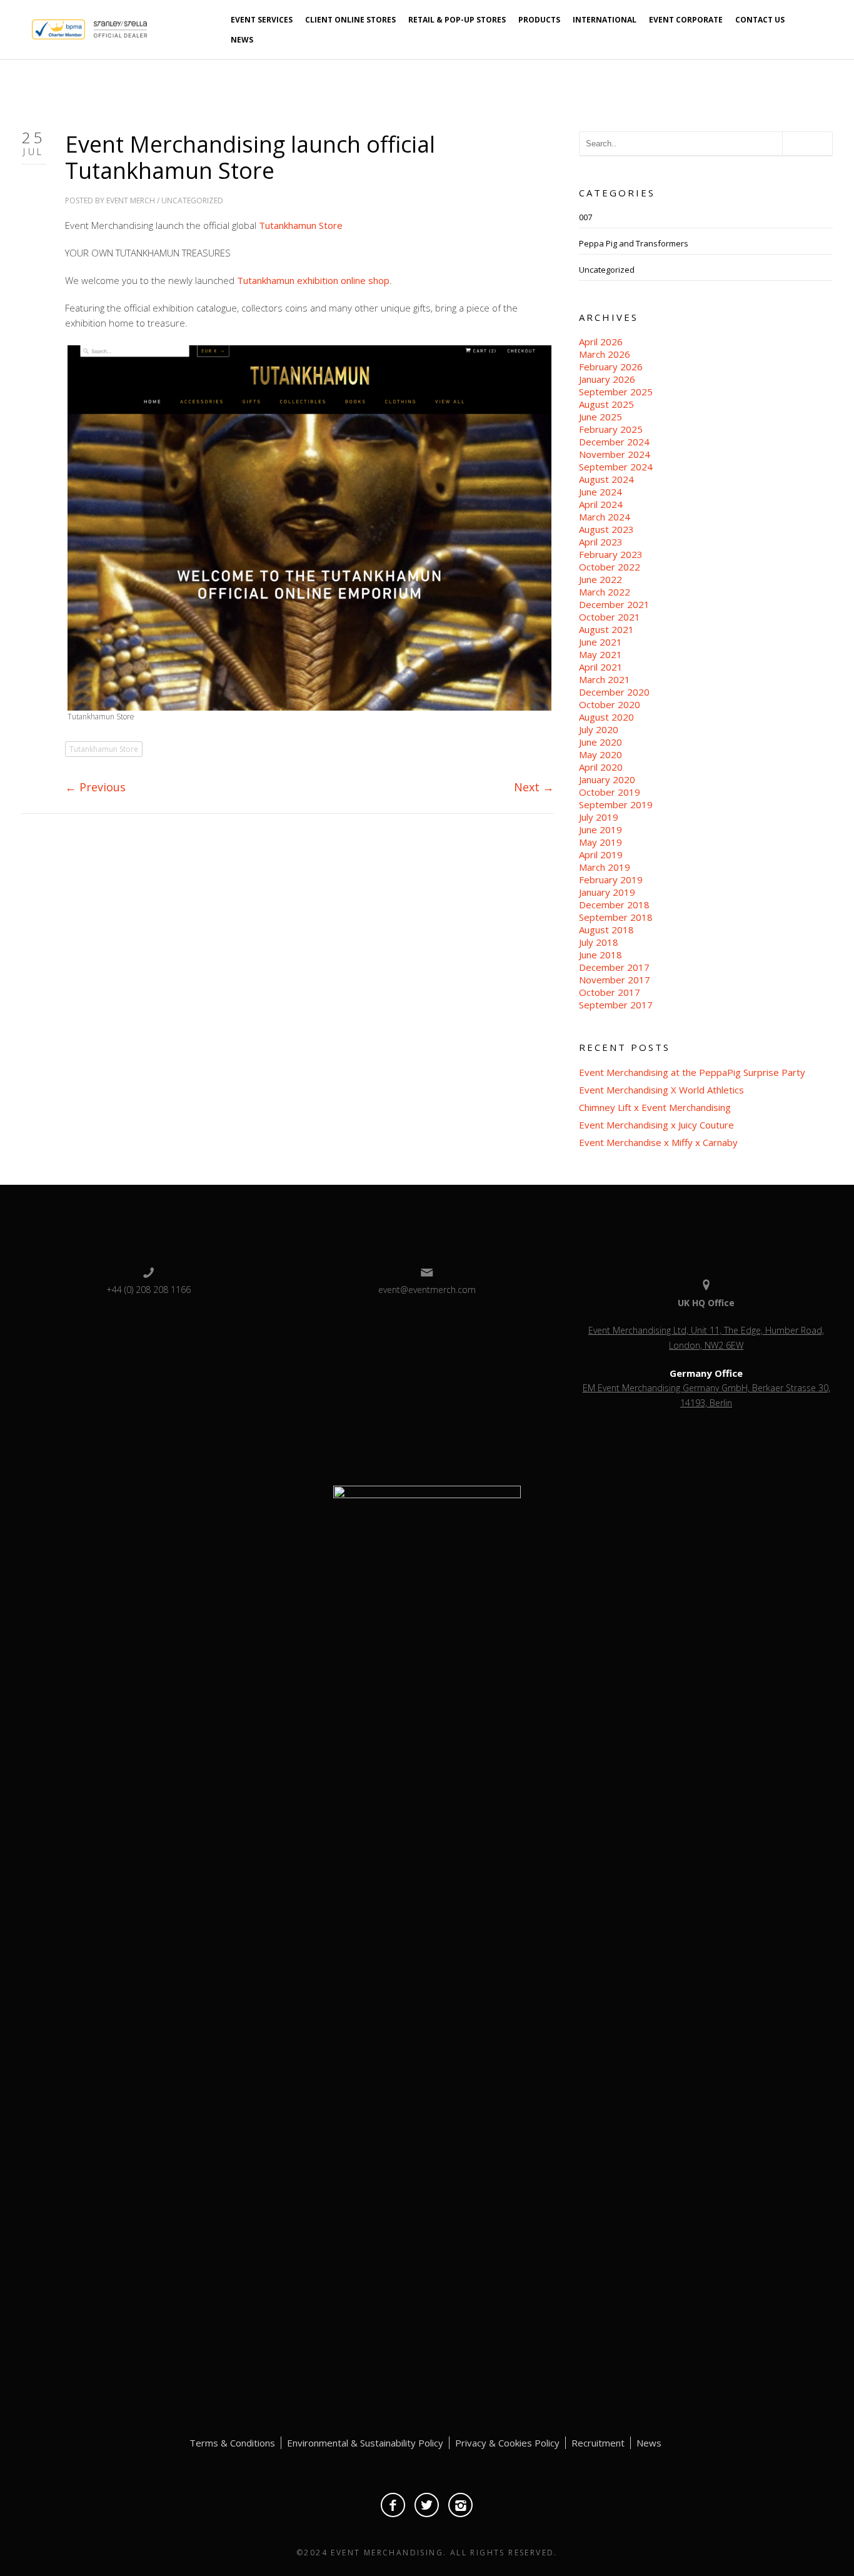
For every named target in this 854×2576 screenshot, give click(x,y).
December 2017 (614, 967)
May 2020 (600, 754)
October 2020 (610, 704)
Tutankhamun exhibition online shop (313, 280)
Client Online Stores (350, 20)
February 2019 (611, 880)
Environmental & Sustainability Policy (365, 2443)
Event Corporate (686, 20)
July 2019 (599, 817)
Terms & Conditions (232, 2443)
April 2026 (601, 342)
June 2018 (600, 955)
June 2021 (600, 642)
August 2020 (606, 717)
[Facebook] (393, 2505)
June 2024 (600, 492)
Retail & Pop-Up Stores (457, 20)
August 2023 (606, 529)
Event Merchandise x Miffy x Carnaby (658, 1142)
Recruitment (598, 2443)
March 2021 (605, 679)
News (242, 40)
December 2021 (614, 604)
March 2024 (605, 517)
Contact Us (760, 20)
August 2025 (606, 404)
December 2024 (614, 442)
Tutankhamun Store (301, 225)
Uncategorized (192, 200)
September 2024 (616, 467)
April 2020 (601, 767)
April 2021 (601, 667)
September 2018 (616, 917)
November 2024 (615, 454)
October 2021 (610, 617)
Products (539, 20)
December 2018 (614, 905)
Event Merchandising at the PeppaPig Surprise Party (692, 1072)
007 (585, 217)
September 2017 (616, 1005)
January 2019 (607, 892)
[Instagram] (460, 2505)
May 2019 (600, 842)
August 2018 (606, 930)
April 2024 (601, 504)
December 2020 (614, 692)
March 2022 (605, 592)
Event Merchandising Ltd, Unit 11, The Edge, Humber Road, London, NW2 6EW (706, 1338)
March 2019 (605, 867)
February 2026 (611, 367)
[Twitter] (427, 2505)
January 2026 (607, 379)
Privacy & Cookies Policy (507, 2443)
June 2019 (600, 829)
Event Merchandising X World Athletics (661, 1090)
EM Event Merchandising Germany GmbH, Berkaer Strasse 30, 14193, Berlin (706, 1395)
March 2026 (605, 354)
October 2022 (610, 567)
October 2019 (610, 792)
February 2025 (611, 429)
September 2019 (616, 804)
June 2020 (600, 742)
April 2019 (601, 854)
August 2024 (606, 479)
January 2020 (607, 779)
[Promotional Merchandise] (21, 28)
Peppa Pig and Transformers (634, 243)
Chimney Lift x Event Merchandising (655, 1107)
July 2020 (599, 729)
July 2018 (599, 942)
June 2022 (600, 579)
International (605, 20)
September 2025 (616, 392)
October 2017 (610, 992)
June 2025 (600, 417)
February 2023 (611, 554)
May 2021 (600, 654)
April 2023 (601, 542)
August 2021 (606, 629)
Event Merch (131, 200)
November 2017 (615, 980)
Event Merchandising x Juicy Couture (656, 1125)
